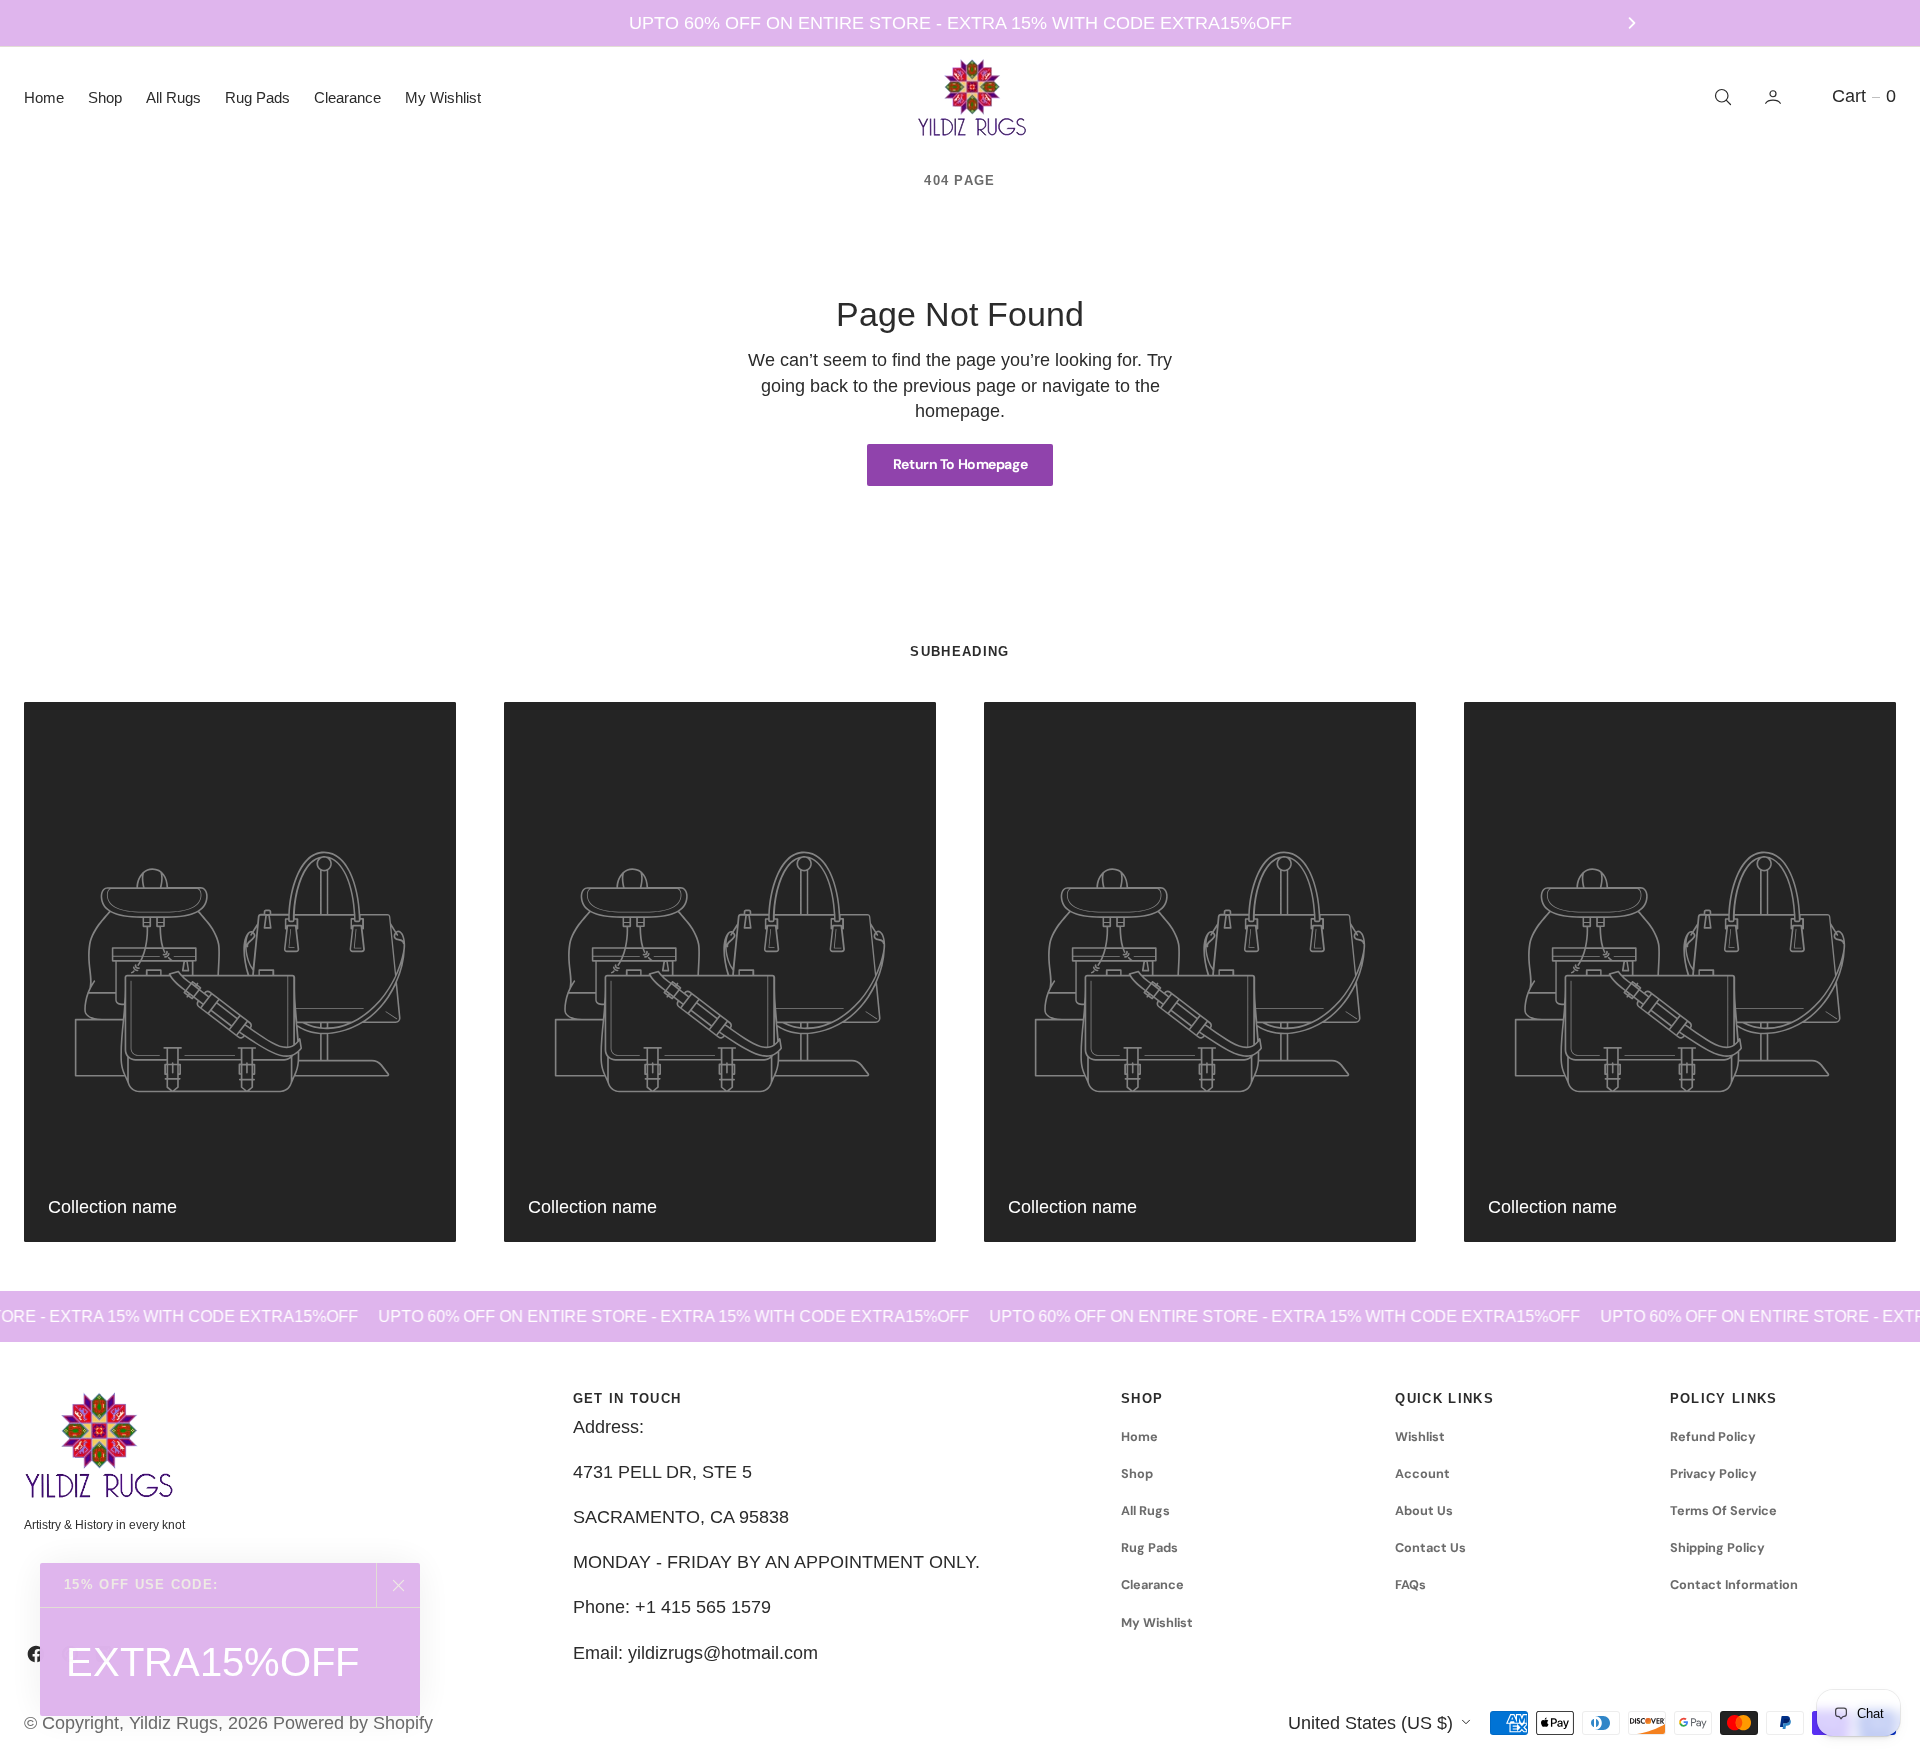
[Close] (398, 1585)
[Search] (1721, 97)
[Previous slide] (288, 23)
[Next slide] (1632, 23)
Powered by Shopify (353, 1723)
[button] (1775, 97)
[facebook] (36, 1654)
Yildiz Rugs (173, 1723)
